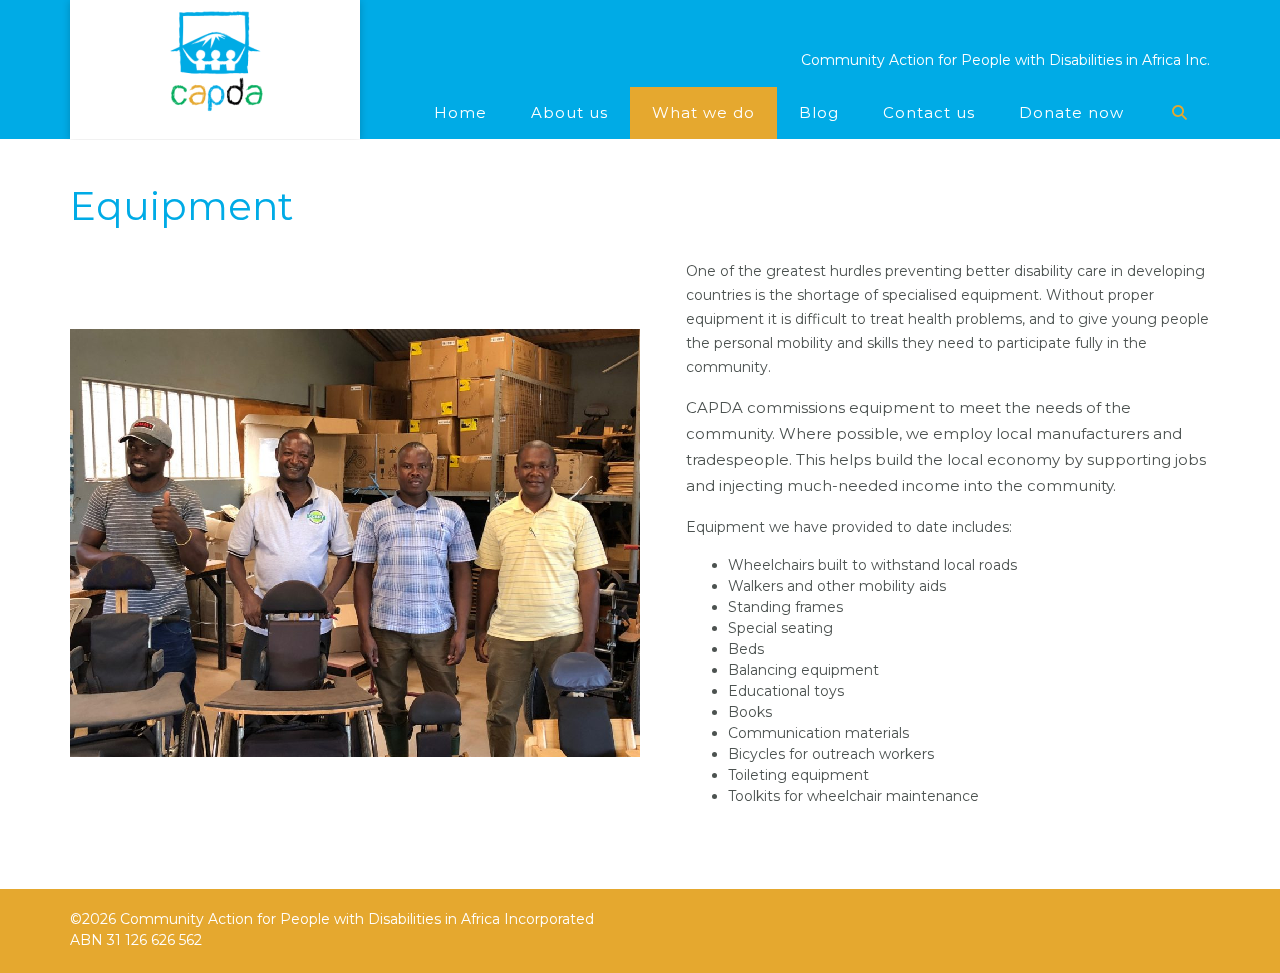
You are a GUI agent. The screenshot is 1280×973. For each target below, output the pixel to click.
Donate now (1071, 112)
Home (460, 112)
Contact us (929, 112)
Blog (819, 112)
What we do (703, 112)
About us (569, 112)
